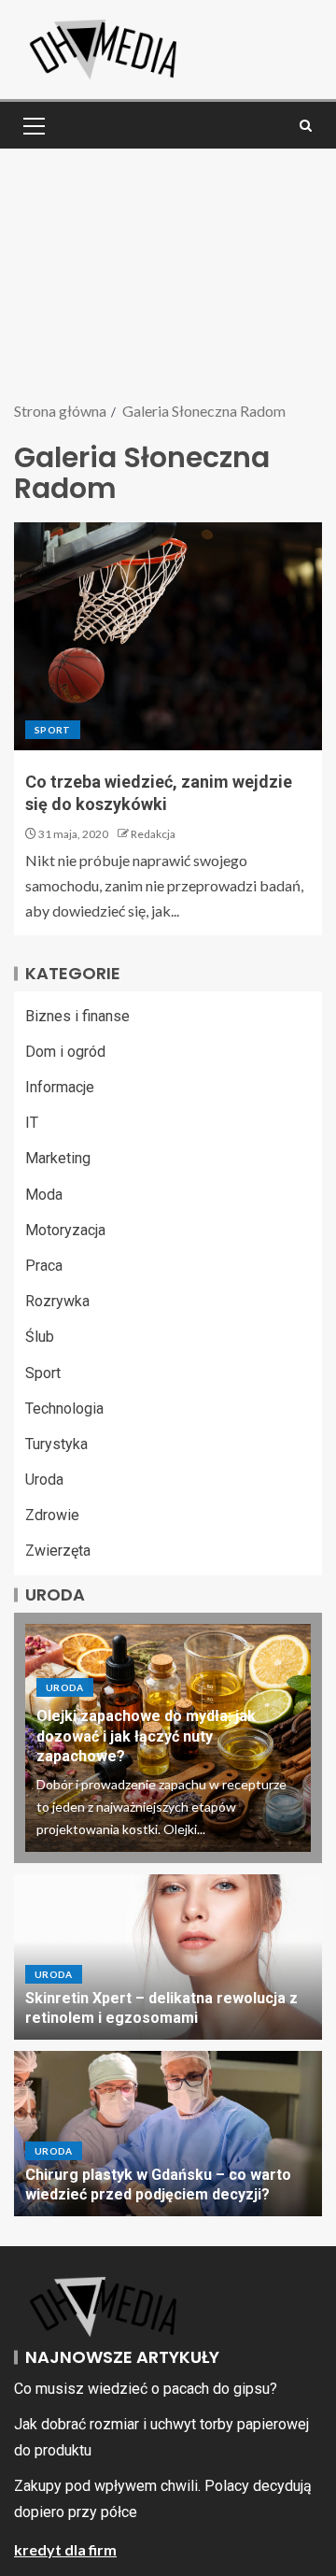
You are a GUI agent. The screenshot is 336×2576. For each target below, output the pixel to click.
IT (32, 1123)
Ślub (40, 1337)
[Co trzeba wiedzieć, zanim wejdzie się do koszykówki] (168, 636)
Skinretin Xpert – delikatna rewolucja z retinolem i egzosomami (161, 2008)
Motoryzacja (65, 1230)
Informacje (60, 1087)
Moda (44, 1195)
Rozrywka (57, 1301)
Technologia (64, 1409)
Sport (53, 730)
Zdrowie (52, 1515)
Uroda (44, 1480)
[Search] (306, 126)
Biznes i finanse (77, 1016)
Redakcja (153, 834)
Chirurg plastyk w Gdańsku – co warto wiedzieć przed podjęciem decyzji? (158, 2185)
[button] (33, 125)
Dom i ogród (65, 1052)
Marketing (58, 1158)
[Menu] (33, 125)
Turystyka (56, 1444)
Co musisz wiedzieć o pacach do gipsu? (146, 2389)
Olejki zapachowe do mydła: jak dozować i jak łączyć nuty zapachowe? (146, 1736)
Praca (44, 1266)
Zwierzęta (58, 1551)
